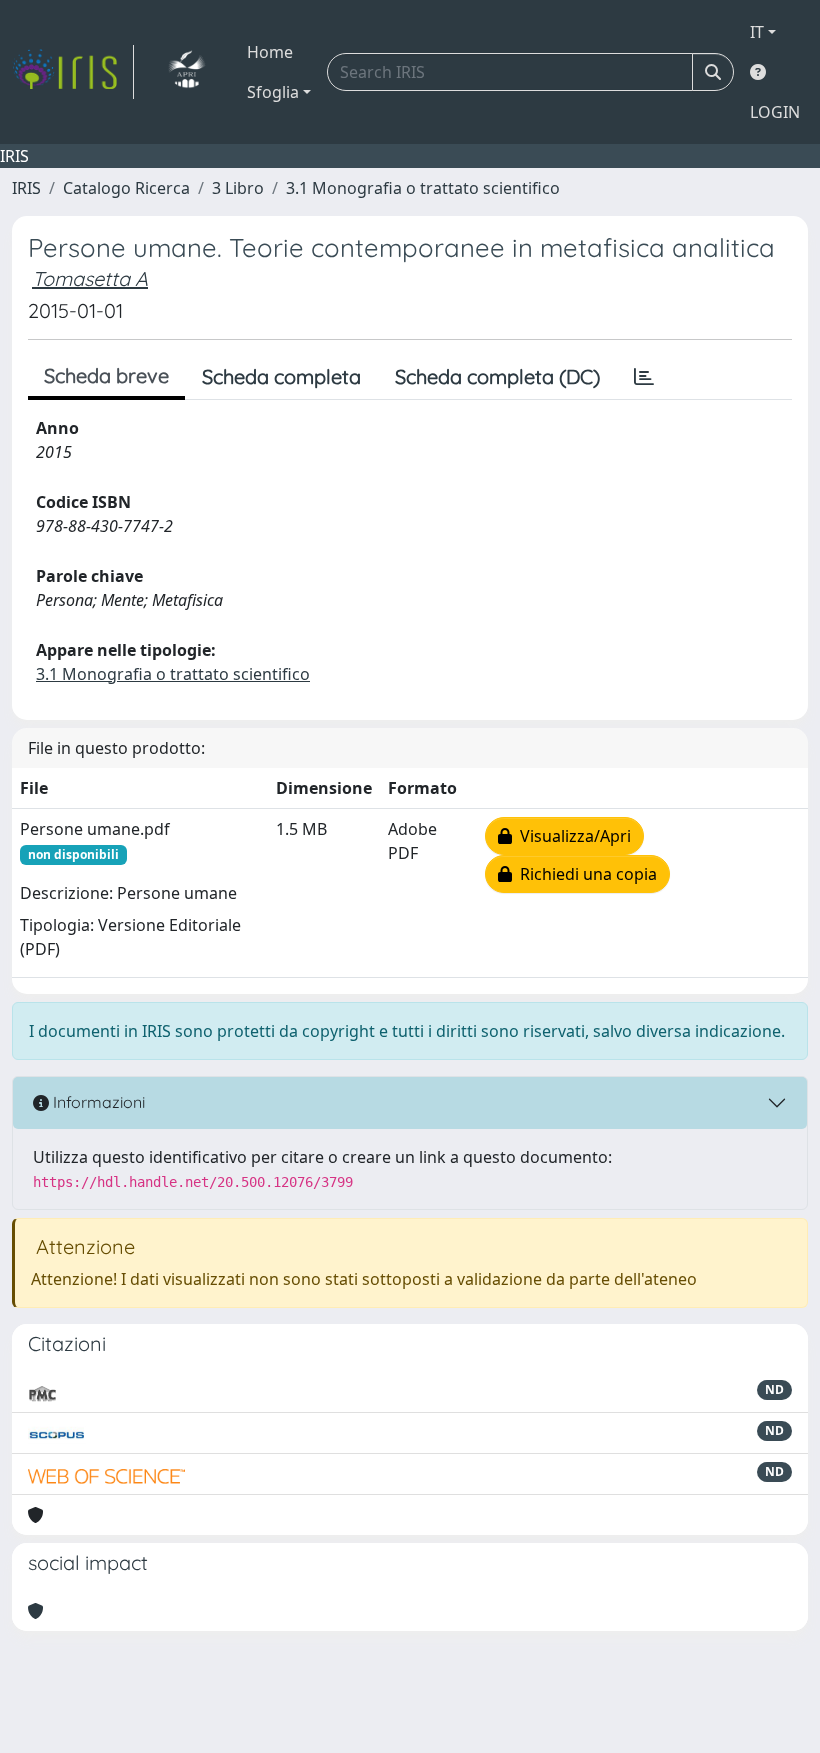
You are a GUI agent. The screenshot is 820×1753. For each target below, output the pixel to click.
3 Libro (238, 188)
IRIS (26, 188)
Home (270, 52)
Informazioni (97, 1102)
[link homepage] (73, 72)
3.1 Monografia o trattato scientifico (423, 188)
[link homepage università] (186, 72)
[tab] (644, 377)
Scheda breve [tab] (106, 375)
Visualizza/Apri (571, 836)
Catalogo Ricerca (126, 188)
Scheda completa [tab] (281, 376)
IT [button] (757, 32)
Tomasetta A (90, 278)
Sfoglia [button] (273, 92)
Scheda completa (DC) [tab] (497, 376)
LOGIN (775, 112)
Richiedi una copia (584, 874)
